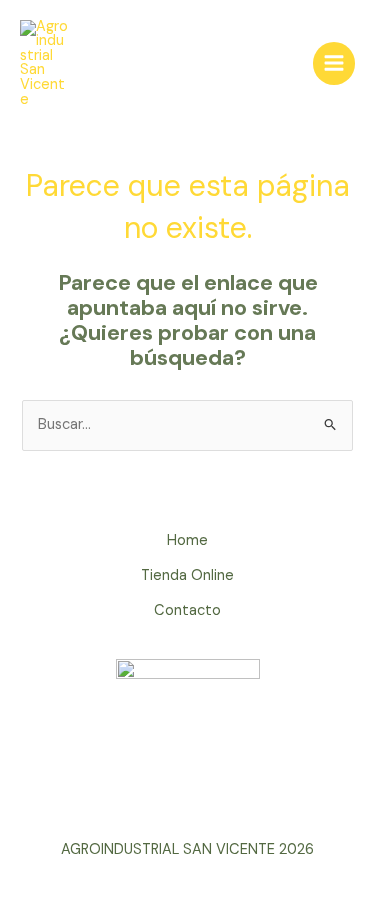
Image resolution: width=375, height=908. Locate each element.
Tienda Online (187, 575)
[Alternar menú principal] (334, 63)
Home (187, 540)
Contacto (187, 610)
